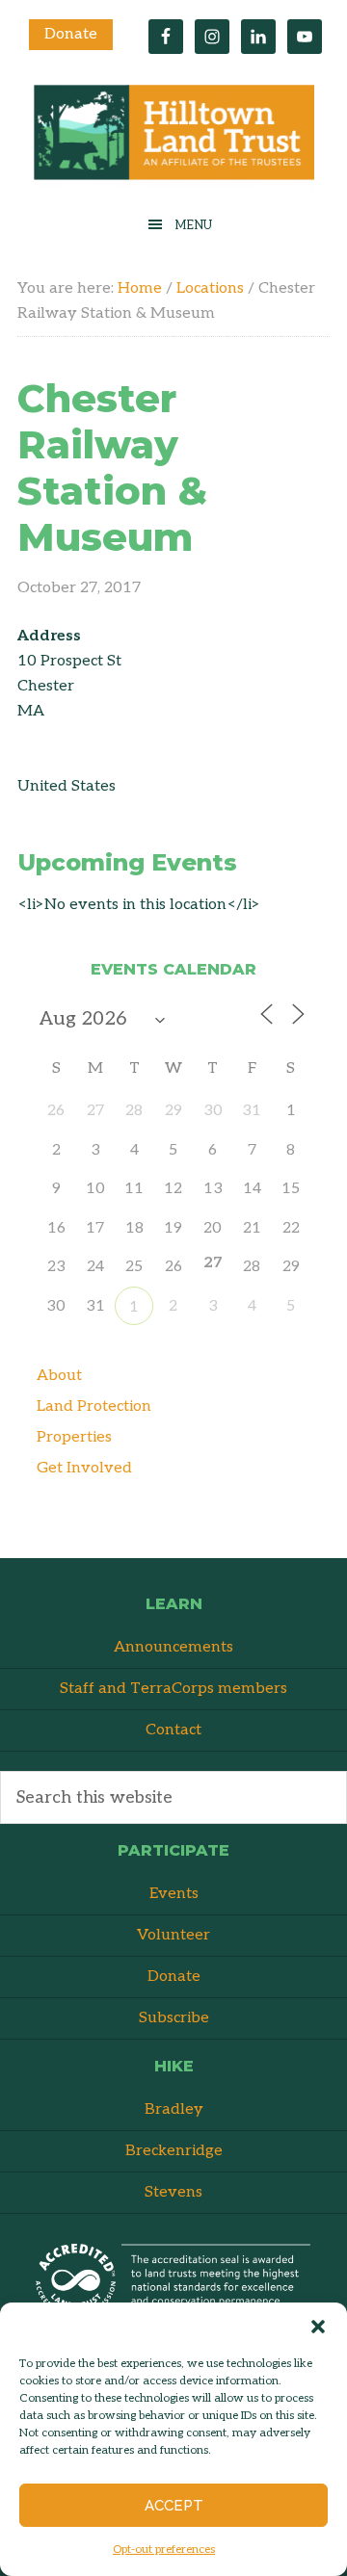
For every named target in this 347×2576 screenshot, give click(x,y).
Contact (173, 1730)
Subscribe (174, 2018)
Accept (174, 2506)
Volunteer (173, 1935)
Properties (74, 1437)
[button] (318, 2327)
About (59, 1376)
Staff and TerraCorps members (173, 1689)
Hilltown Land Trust (173, 137)
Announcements (173, 1647)
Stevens (173, 2192)
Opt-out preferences (164, 2550)
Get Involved (84, 1468)
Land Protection (94, 1406)
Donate (71, 34)
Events (174, 1894)
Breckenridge (174, 2151)
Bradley (174, 2109)
